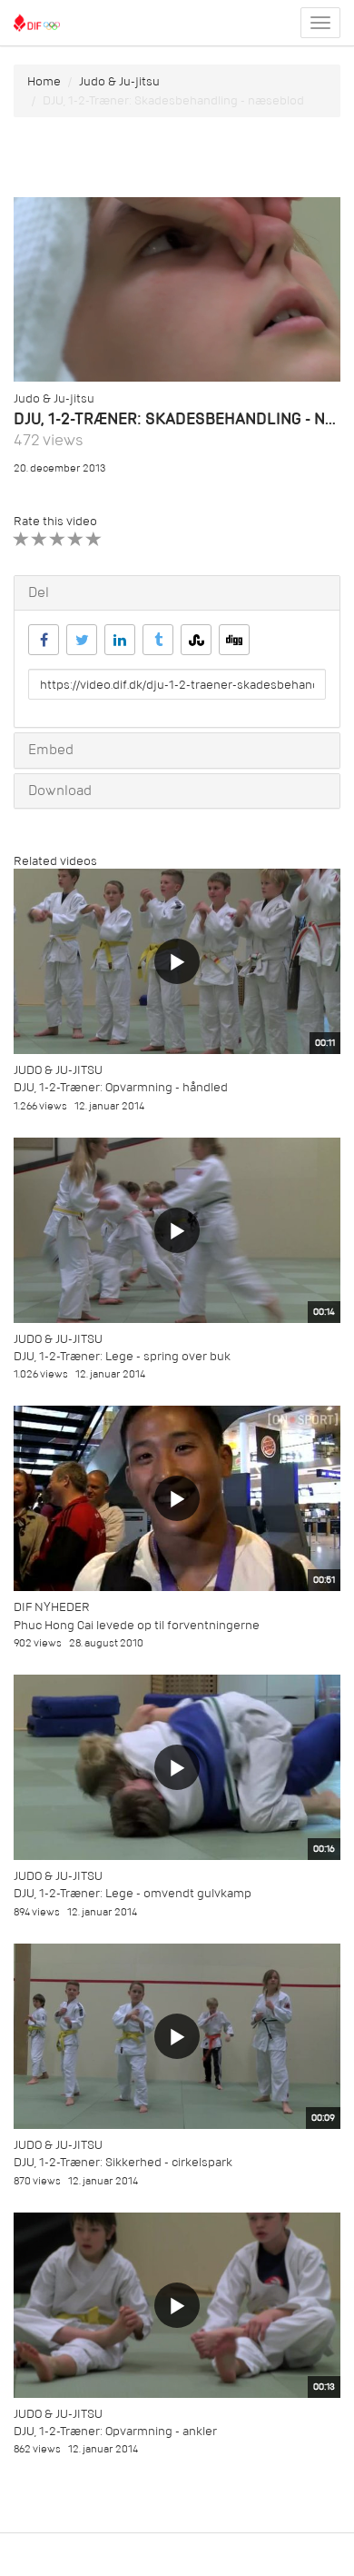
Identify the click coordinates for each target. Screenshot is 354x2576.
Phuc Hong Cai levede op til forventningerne (137, 1625)
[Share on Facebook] (44, 640)
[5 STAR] (94, 539)
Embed (51, 750)
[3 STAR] (58, 539)
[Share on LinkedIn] (120, 640)
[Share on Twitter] (82, 640)
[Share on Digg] (234, 640)
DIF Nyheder (52, 1607)
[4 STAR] (76, 539)
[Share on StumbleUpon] (196, 640)
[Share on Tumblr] (158, 640)
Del (39, 592)
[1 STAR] (21, 539)
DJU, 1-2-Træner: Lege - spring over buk (122, 1356)
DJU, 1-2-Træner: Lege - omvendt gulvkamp (133, 1893)
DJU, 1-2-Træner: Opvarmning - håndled (121, 1087)
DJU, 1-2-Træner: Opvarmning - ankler (115, 2431)
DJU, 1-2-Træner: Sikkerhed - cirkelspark (123, 2162)
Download (60, 791)
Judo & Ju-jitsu (119, 81)
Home (44, 81)
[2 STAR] (39, 539)
